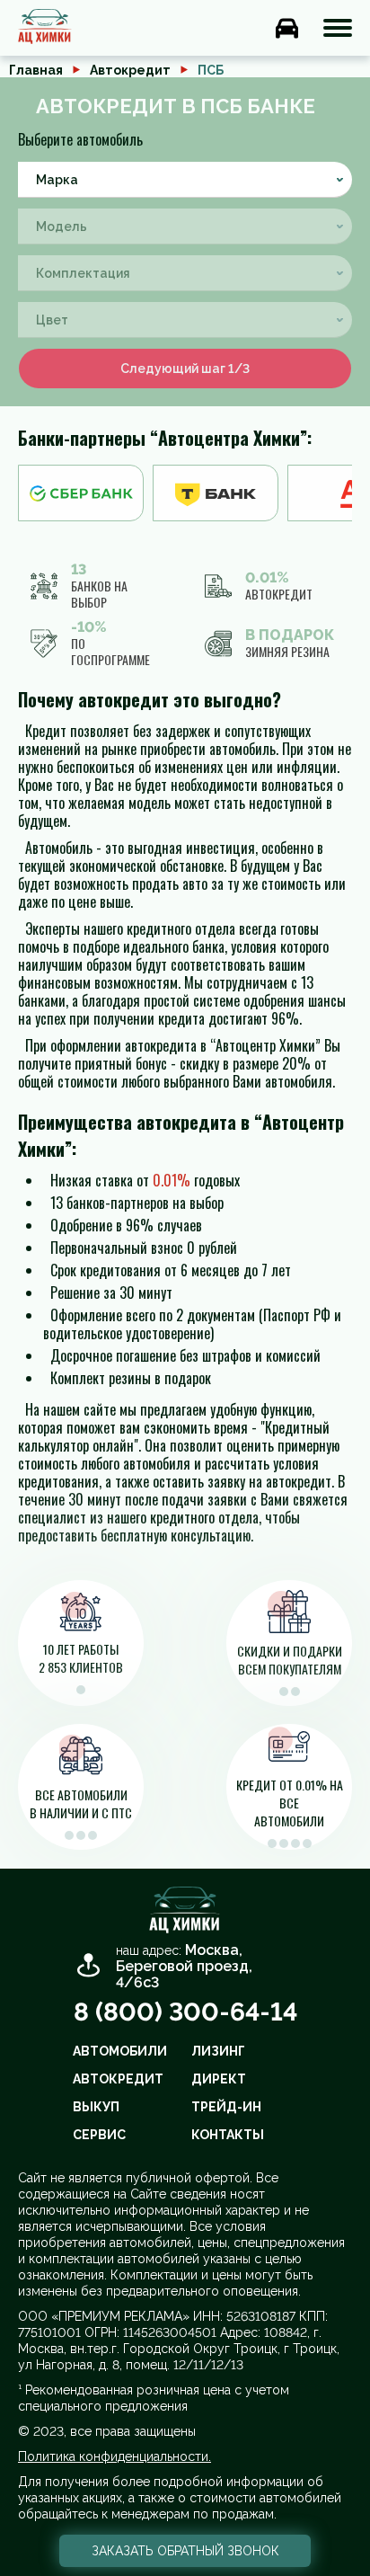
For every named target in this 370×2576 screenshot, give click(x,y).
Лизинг (218, 2051)
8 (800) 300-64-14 (185, 2012)
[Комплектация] (185, 273)
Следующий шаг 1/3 (185, 369)
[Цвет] (185, 320)
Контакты (228, 2135)
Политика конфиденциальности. (115, 2456)
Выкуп (96, 2107)
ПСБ (211, 70)
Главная (36, 70)
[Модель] (185, 227)
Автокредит (130, 70)
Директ (219, 2079)
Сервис (99, 2135)
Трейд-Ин (226, 2107)
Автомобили (120, 2051)
